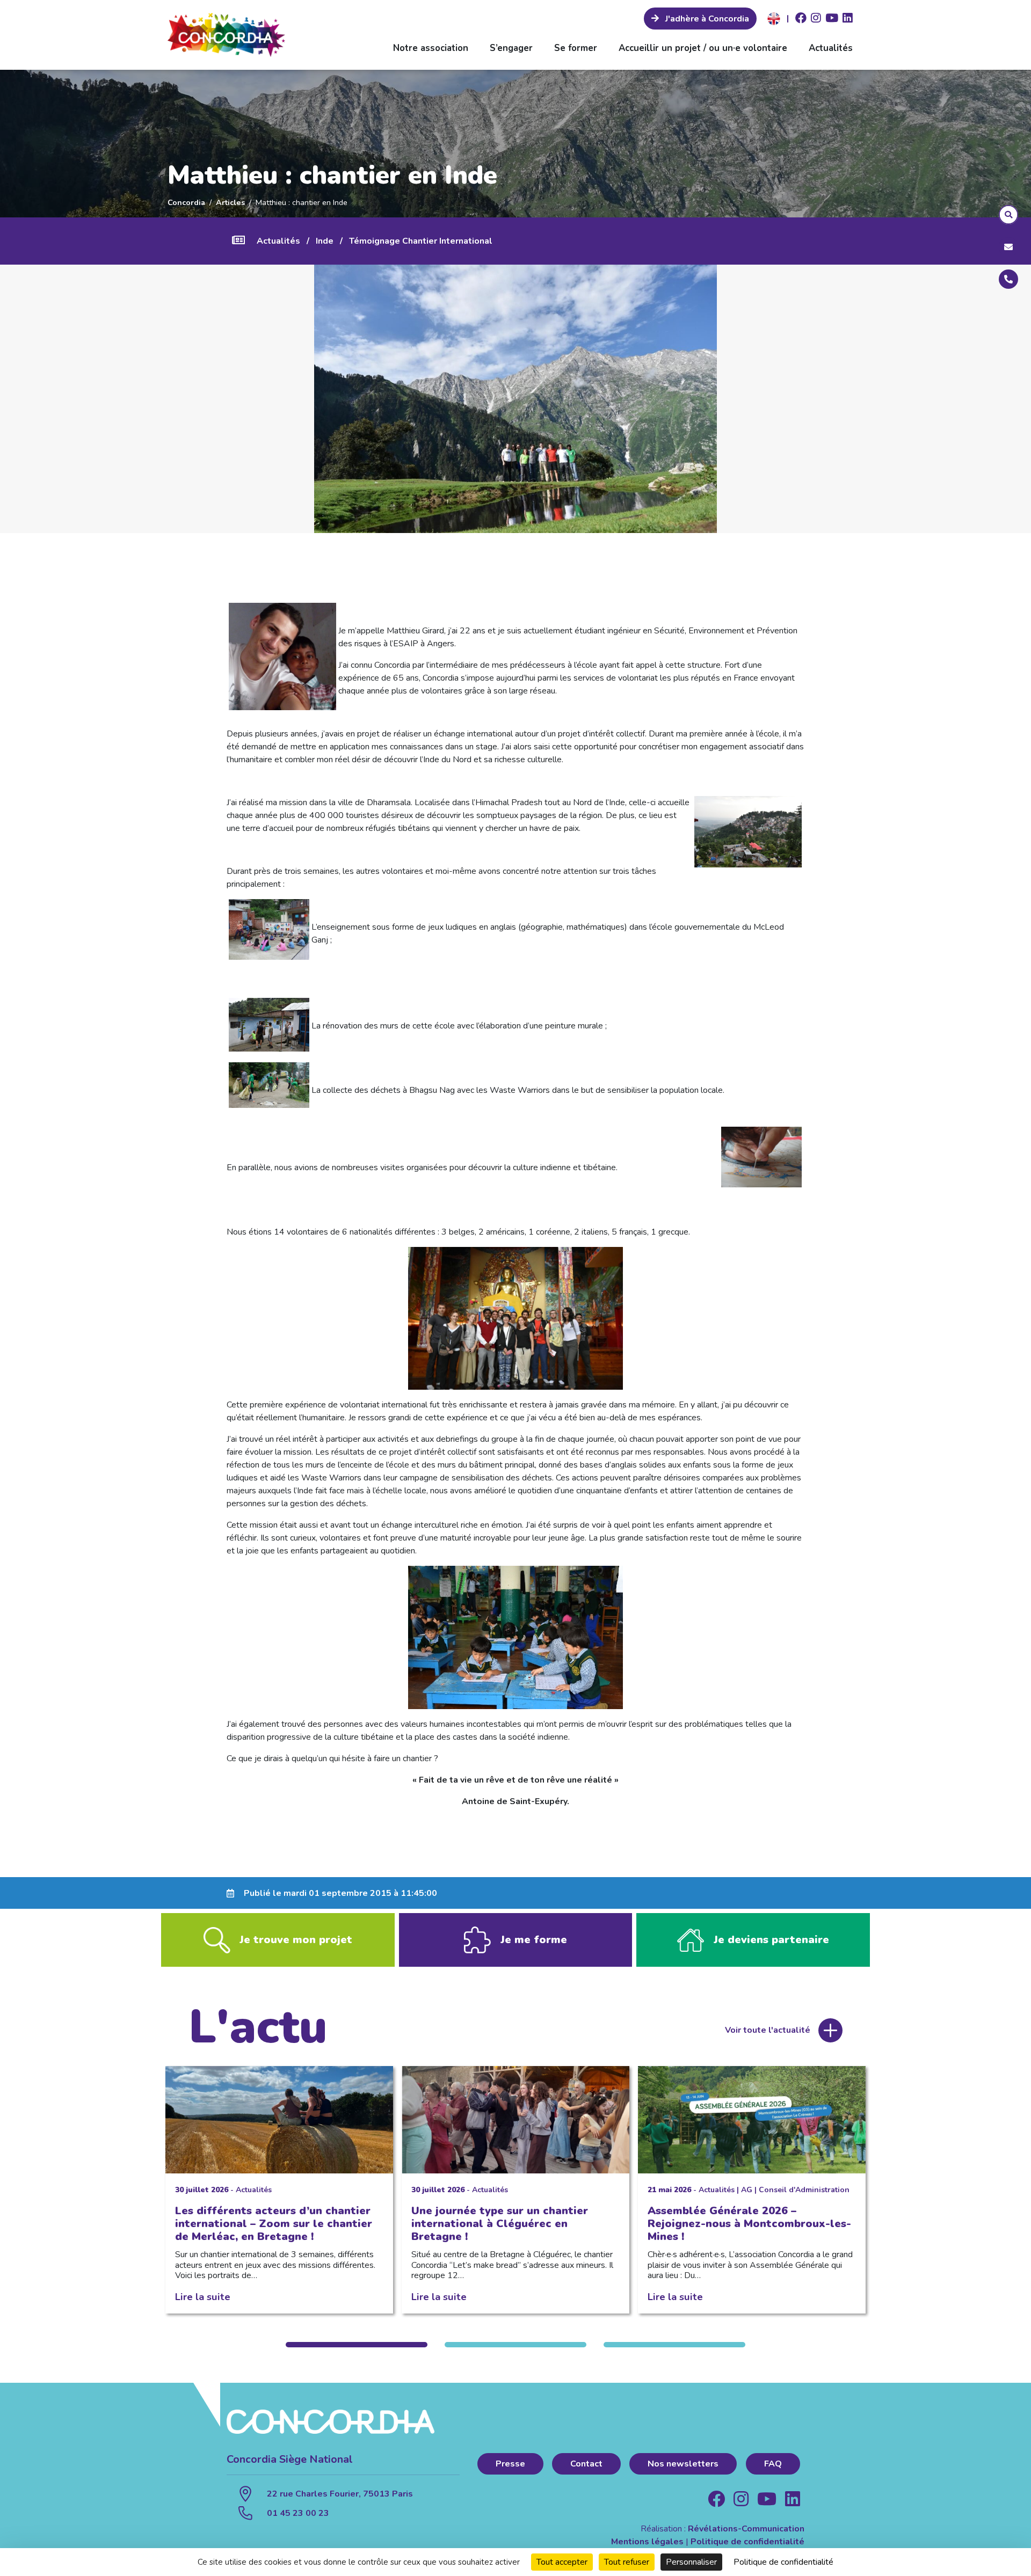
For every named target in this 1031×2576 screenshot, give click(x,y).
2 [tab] (515, 2345)
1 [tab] (357, 2345)
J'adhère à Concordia (706, 19)
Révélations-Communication (746, 2529)
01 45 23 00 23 (298, 2513)
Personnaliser (691, 2562)
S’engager (511, 48)
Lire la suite (203, 2297)
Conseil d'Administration (804, 2190)
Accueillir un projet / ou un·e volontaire (703, 48)
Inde (325, 241)
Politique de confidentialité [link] (783, 2562)
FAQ (773, 2464)
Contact (586, 2464)
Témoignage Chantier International (421, 241)
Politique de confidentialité (747, 2542)
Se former (576, 48)
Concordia (186, 202)
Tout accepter (562, 2562)
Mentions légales (647, 2542)
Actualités (831, 48)
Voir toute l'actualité (768, 2030)
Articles (230, 202)
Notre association (431, 48)
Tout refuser (627, 2562)
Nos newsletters (683, 2464)
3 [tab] (674, 2345)
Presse (510, 2464)
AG (747, 2190)
